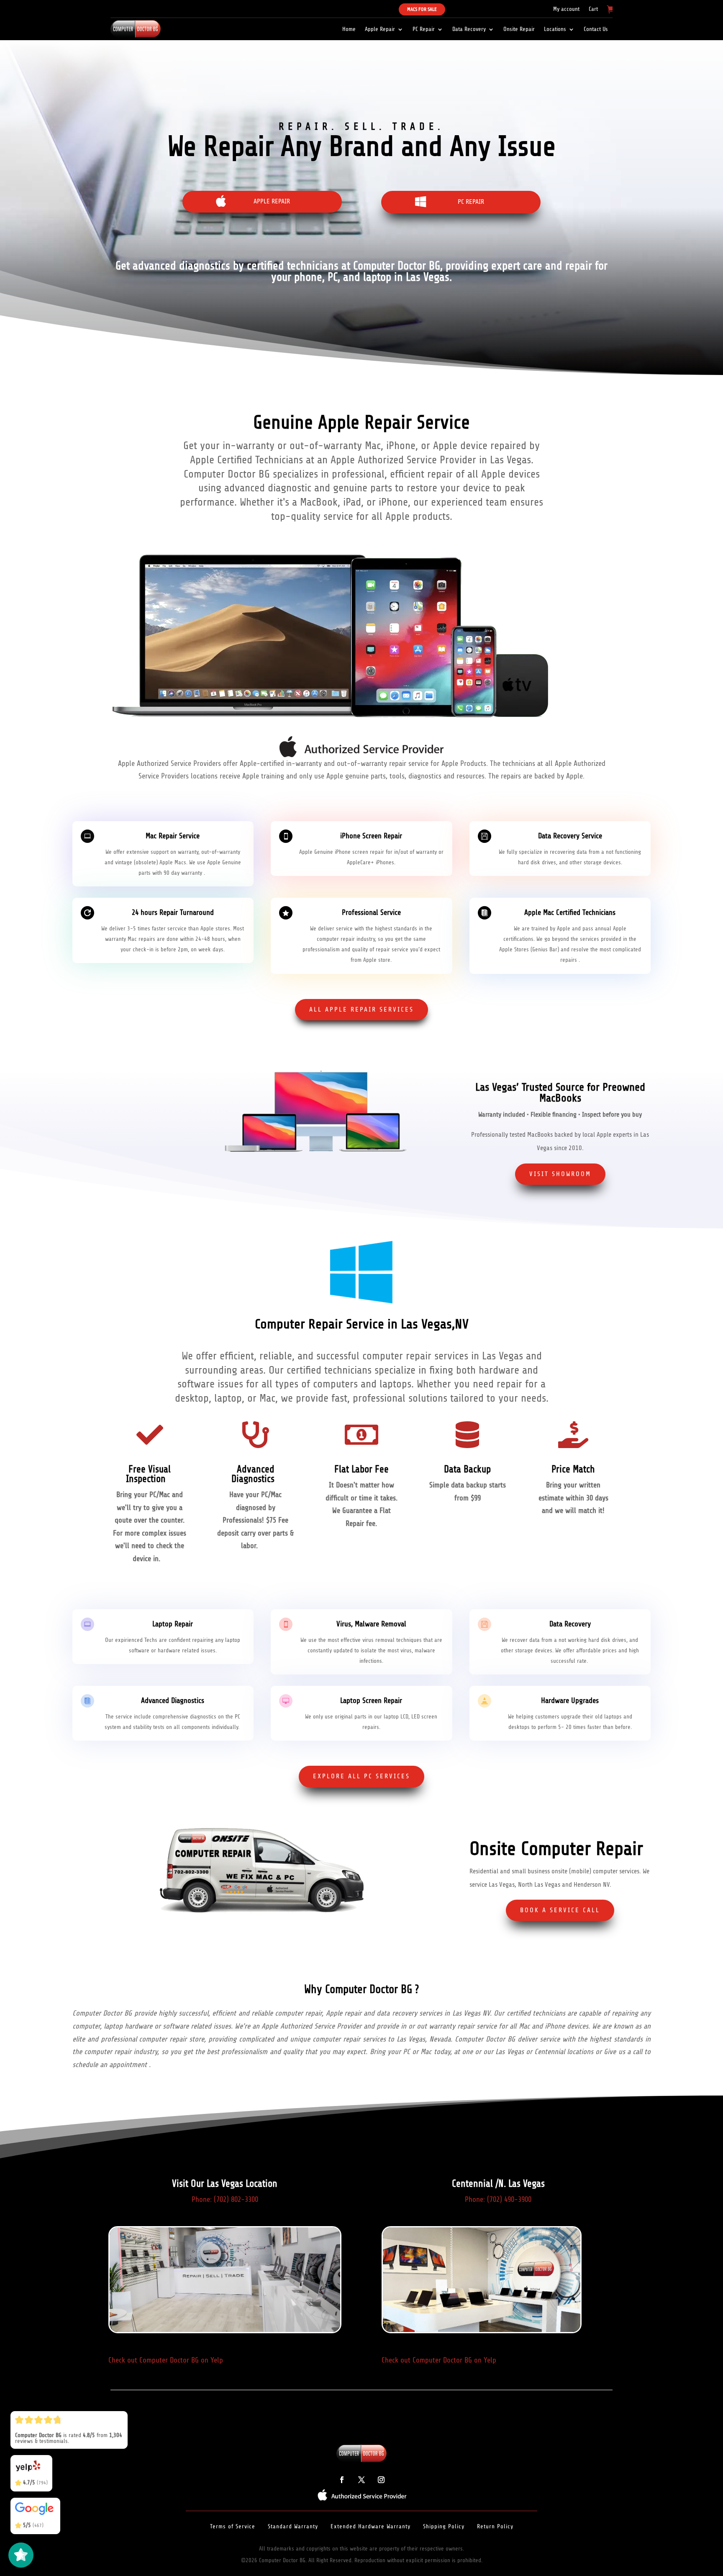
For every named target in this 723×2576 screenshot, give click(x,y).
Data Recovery (469, 29)
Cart (593, 9)
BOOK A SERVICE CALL (560, 1910)
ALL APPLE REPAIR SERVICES (361, 1009)
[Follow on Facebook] (342, 2480)
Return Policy (495, 2526)
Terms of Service (233, 2526)
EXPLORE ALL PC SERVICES (361, 1776)
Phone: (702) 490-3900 (498, 2199)
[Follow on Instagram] (381, 2480)
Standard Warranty (293, 2526)
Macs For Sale (422, 9)
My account (566, 9)
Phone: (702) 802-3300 (225, 2199)
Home (349, 29)
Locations (555, 29)
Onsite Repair (519, 29)
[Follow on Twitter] (361, 2480)
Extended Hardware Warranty (370, 2526)
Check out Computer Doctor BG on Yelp (166, 2360)
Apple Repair (380, 29)
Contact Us (596, 29)
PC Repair (424, 29)
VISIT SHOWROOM (560, 1174)
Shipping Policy (444, 2526)
